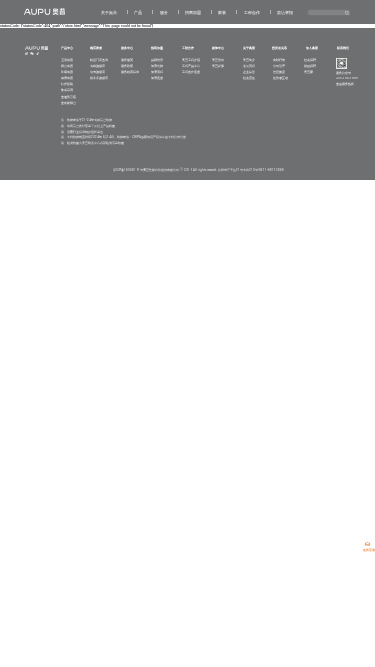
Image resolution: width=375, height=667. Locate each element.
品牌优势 (157, 60)
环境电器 (67, 72)
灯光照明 (67, 84)
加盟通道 (157, 78)
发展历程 (249, 66)
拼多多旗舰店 (99, 78)
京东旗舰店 (97, 72)
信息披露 (279, 72)
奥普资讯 (218, 60)
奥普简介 (249, 60)
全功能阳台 (68, 103)
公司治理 (279, 66)
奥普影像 (218, 66)
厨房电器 (67, 78)
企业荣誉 (249, 72)
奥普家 (308, 72)
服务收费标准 (130, 72)
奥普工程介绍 (191, 60)
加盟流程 (157, 72)
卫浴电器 (67, 60)
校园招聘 (310, 66)
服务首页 (127, 60)
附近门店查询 (99, 60)
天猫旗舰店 (97, 66)
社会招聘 (310, 60)
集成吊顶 (67, 90)
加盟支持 (157, 66)
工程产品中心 (191, 66)
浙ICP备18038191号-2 (128, 170)
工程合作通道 (191, 72)
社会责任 (249, 78)
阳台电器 (67, 66)
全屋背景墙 (68, 97)
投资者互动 (280, 78)
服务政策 (127, 66)
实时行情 (279, 60)
